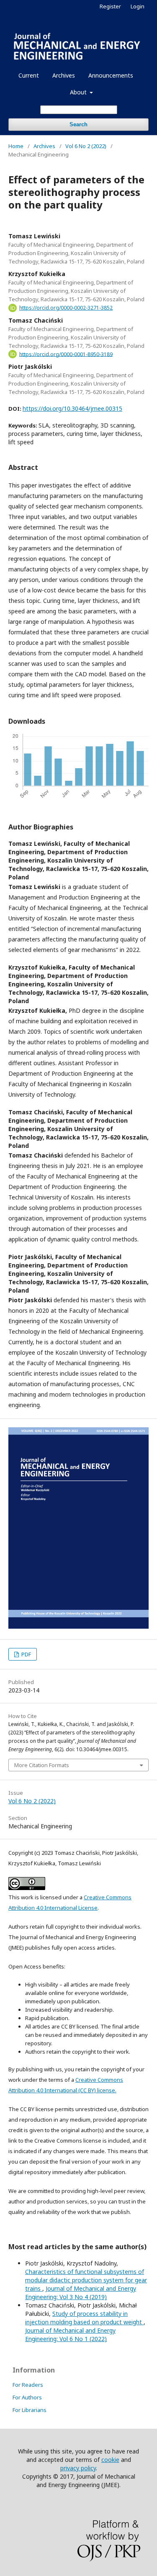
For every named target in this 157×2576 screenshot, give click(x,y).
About (79, 92)
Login (138, 6)
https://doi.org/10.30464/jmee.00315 (72, 408)
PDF (26, 1654)
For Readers (28, 2385)
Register (110, 6)
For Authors (27, 2397)
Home (16, 146)
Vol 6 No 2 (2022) (86, 146)
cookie (110, 2460)
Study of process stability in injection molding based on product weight (84, 2318)
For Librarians (30, 2410)
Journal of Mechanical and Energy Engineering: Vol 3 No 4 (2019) (81, 2293)
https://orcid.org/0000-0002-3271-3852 (66, 308)
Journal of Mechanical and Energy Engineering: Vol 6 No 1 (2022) (70, 2335)
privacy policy (78, 2468)
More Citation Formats (42, 1765)
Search (78, 124)
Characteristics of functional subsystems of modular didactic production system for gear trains (86, 2280)
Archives (64, 75)
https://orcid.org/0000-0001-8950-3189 (66, 354)
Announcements (111, 75)
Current (29, 75)
